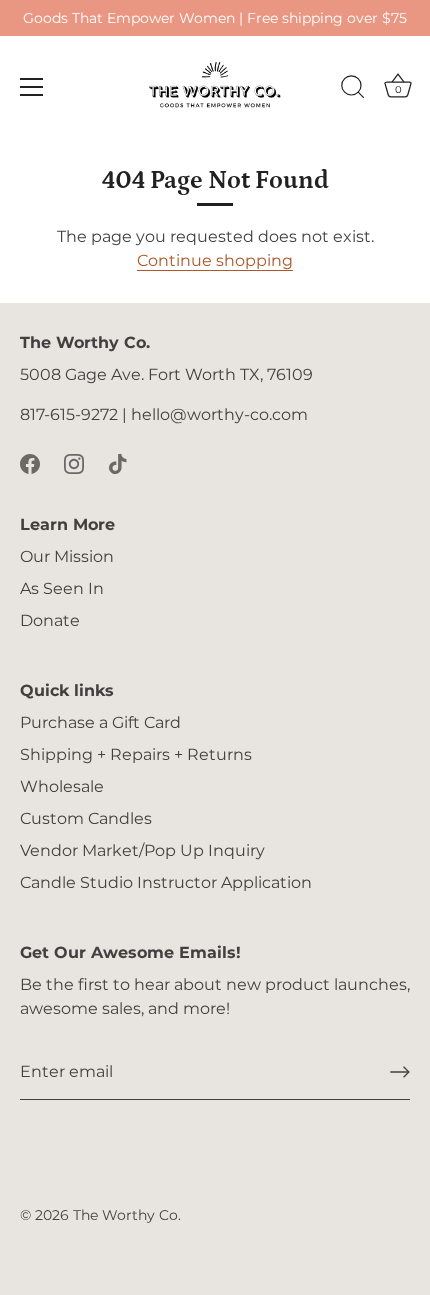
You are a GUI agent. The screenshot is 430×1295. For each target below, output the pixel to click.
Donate (50, 620)
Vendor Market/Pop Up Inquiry (142, 850)
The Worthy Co (125, 1215)
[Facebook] (30, 462)
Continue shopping (215, 260)
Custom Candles (86, 818)
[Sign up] (400, 1072)
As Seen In (62, 588)
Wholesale (62, 786)
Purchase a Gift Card (100, 722)
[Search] (353, 90)
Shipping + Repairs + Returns (136, 754)
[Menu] (32, 87)
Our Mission (67, 556)
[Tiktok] (118, 462)
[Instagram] (74, 462)
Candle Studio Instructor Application (166, 882)
